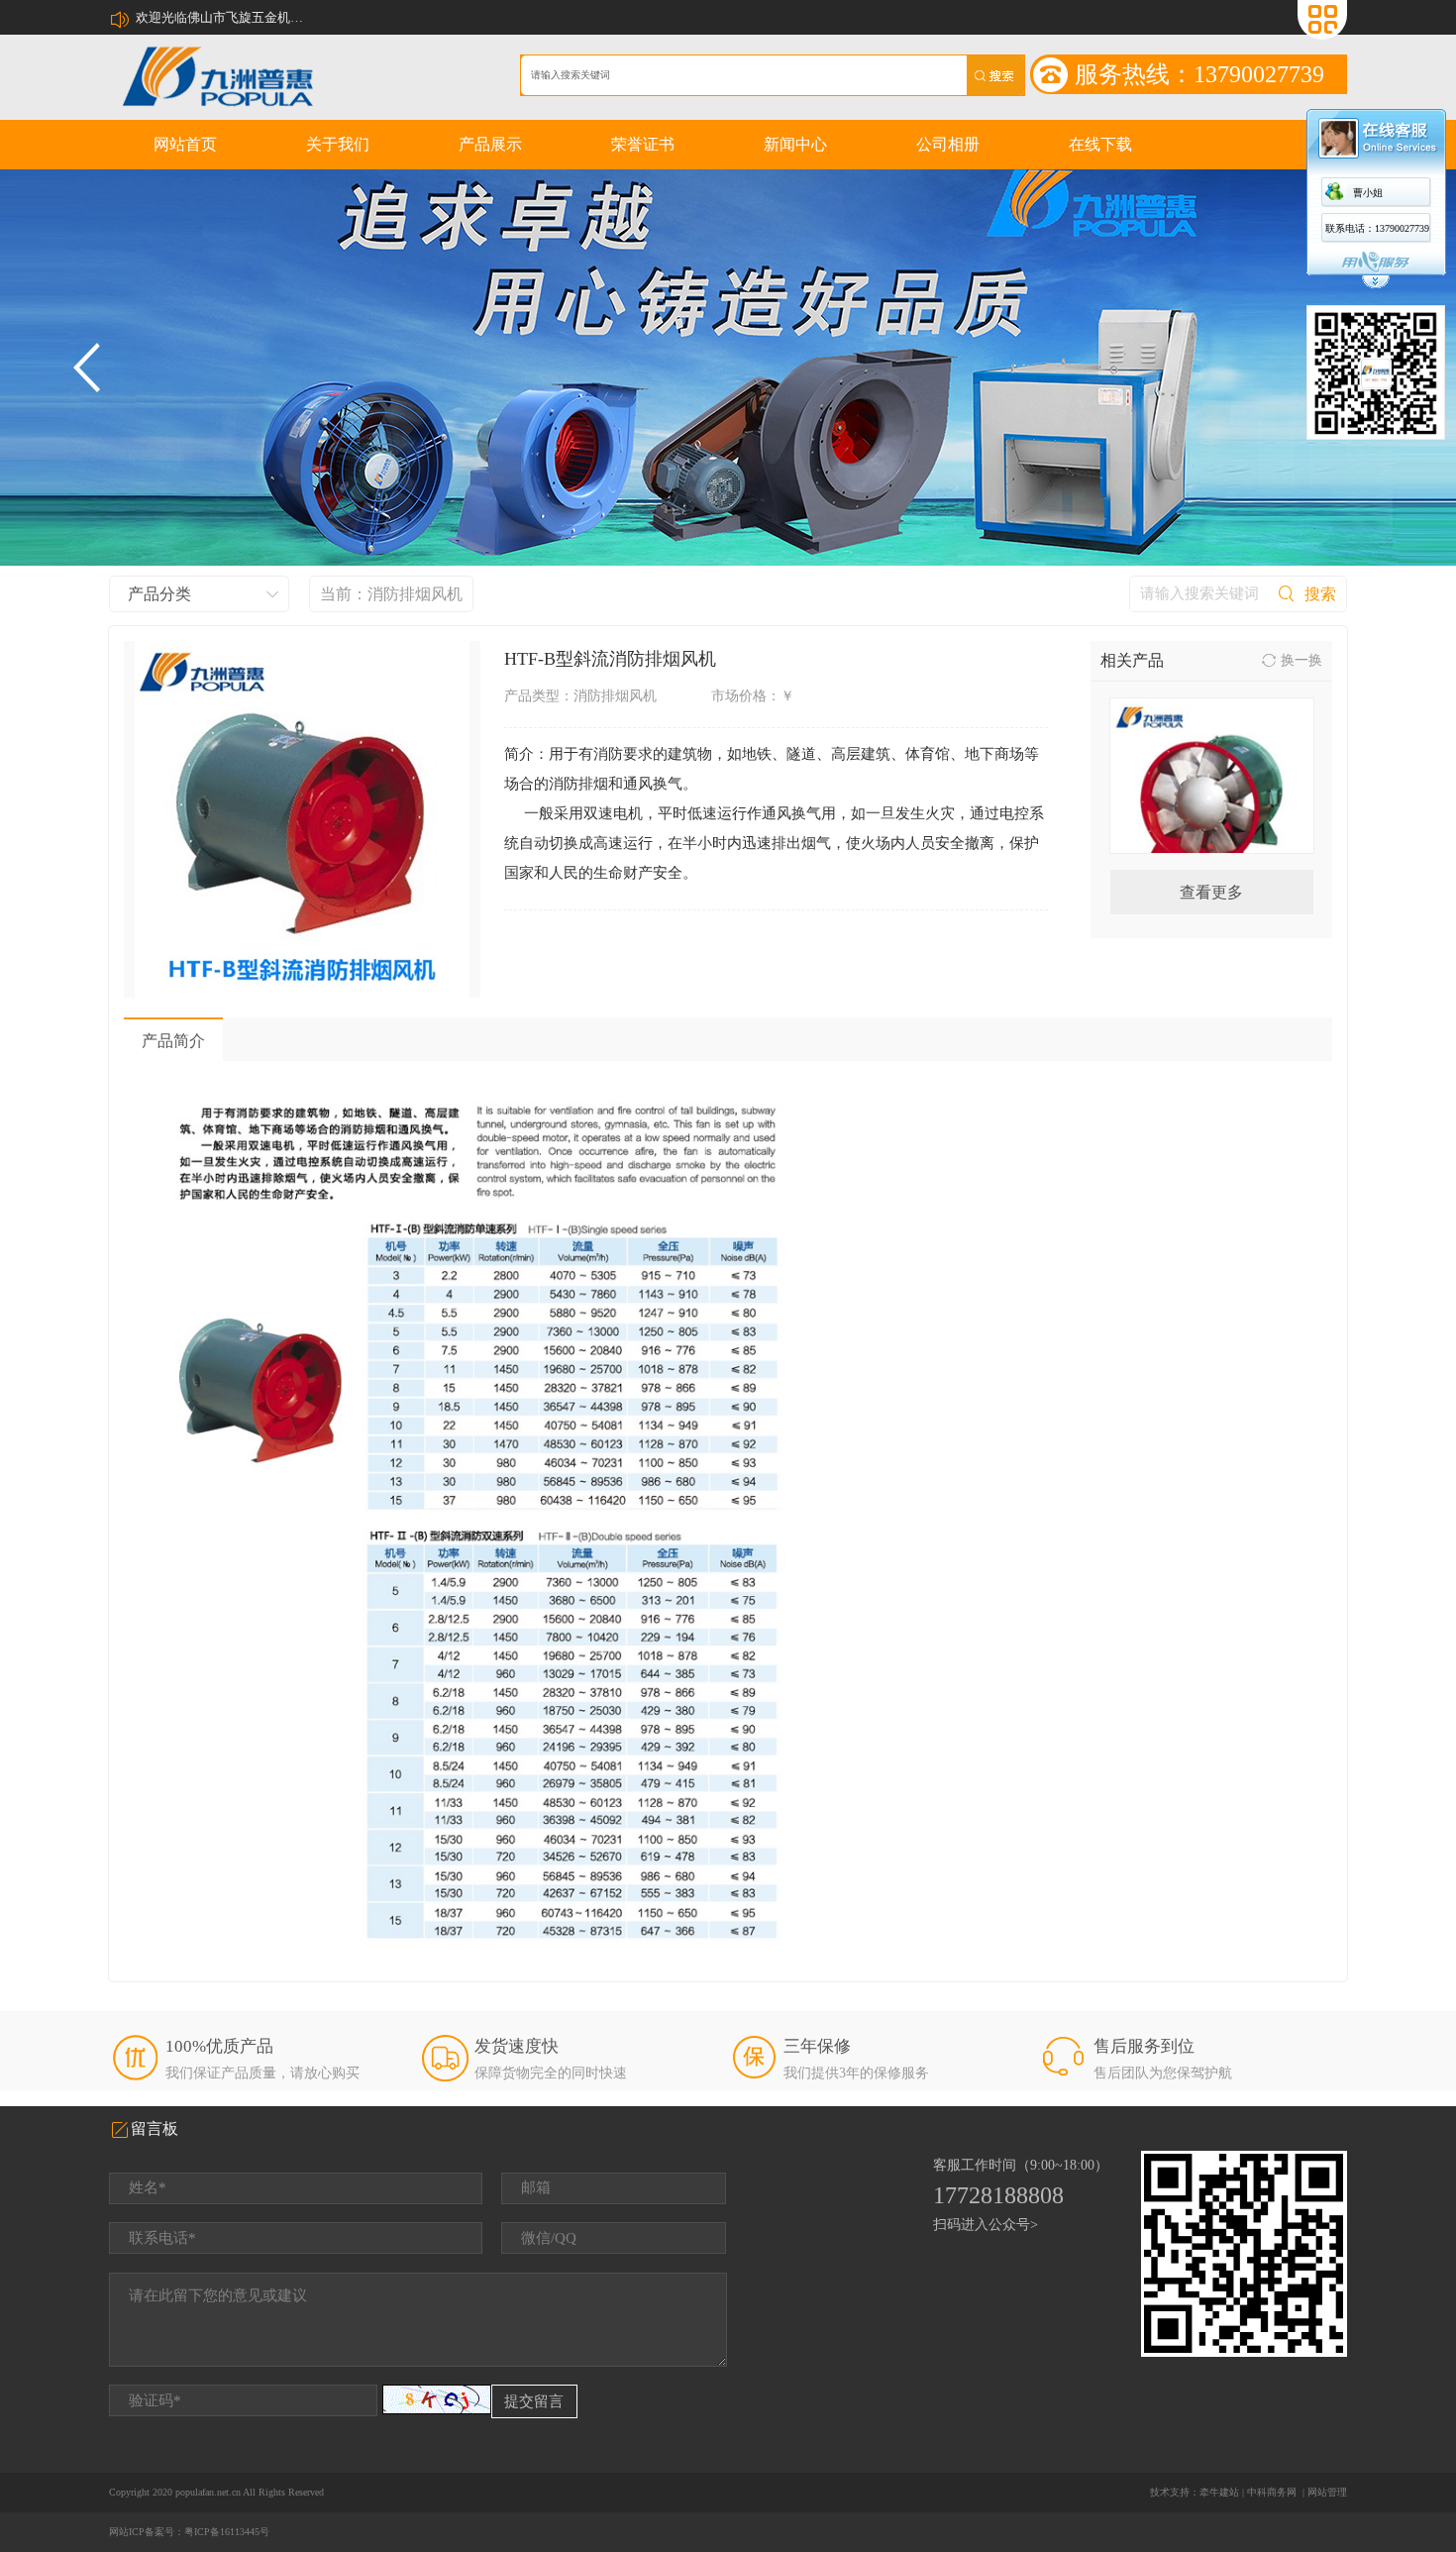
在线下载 (1100, 144)
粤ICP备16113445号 (227, 2532)
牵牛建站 (1219, 2492)
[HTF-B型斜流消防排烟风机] (302, 819)
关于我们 (338, 144)
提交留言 (534, 2401)
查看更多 (1211, 892)
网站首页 (185, 144)
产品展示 (490, 144)
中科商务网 (1272, 2492)
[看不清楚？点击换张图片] (437, 2399)
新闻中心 (795, 144)
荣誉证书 (643, 144)
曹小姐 (1368, 193)
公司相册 (948, 144)
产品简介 (173, 1041)
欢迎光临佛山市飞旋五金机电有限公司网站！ (225, 17)
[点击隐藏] (1376, 286)
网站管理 (1327, 2492)
